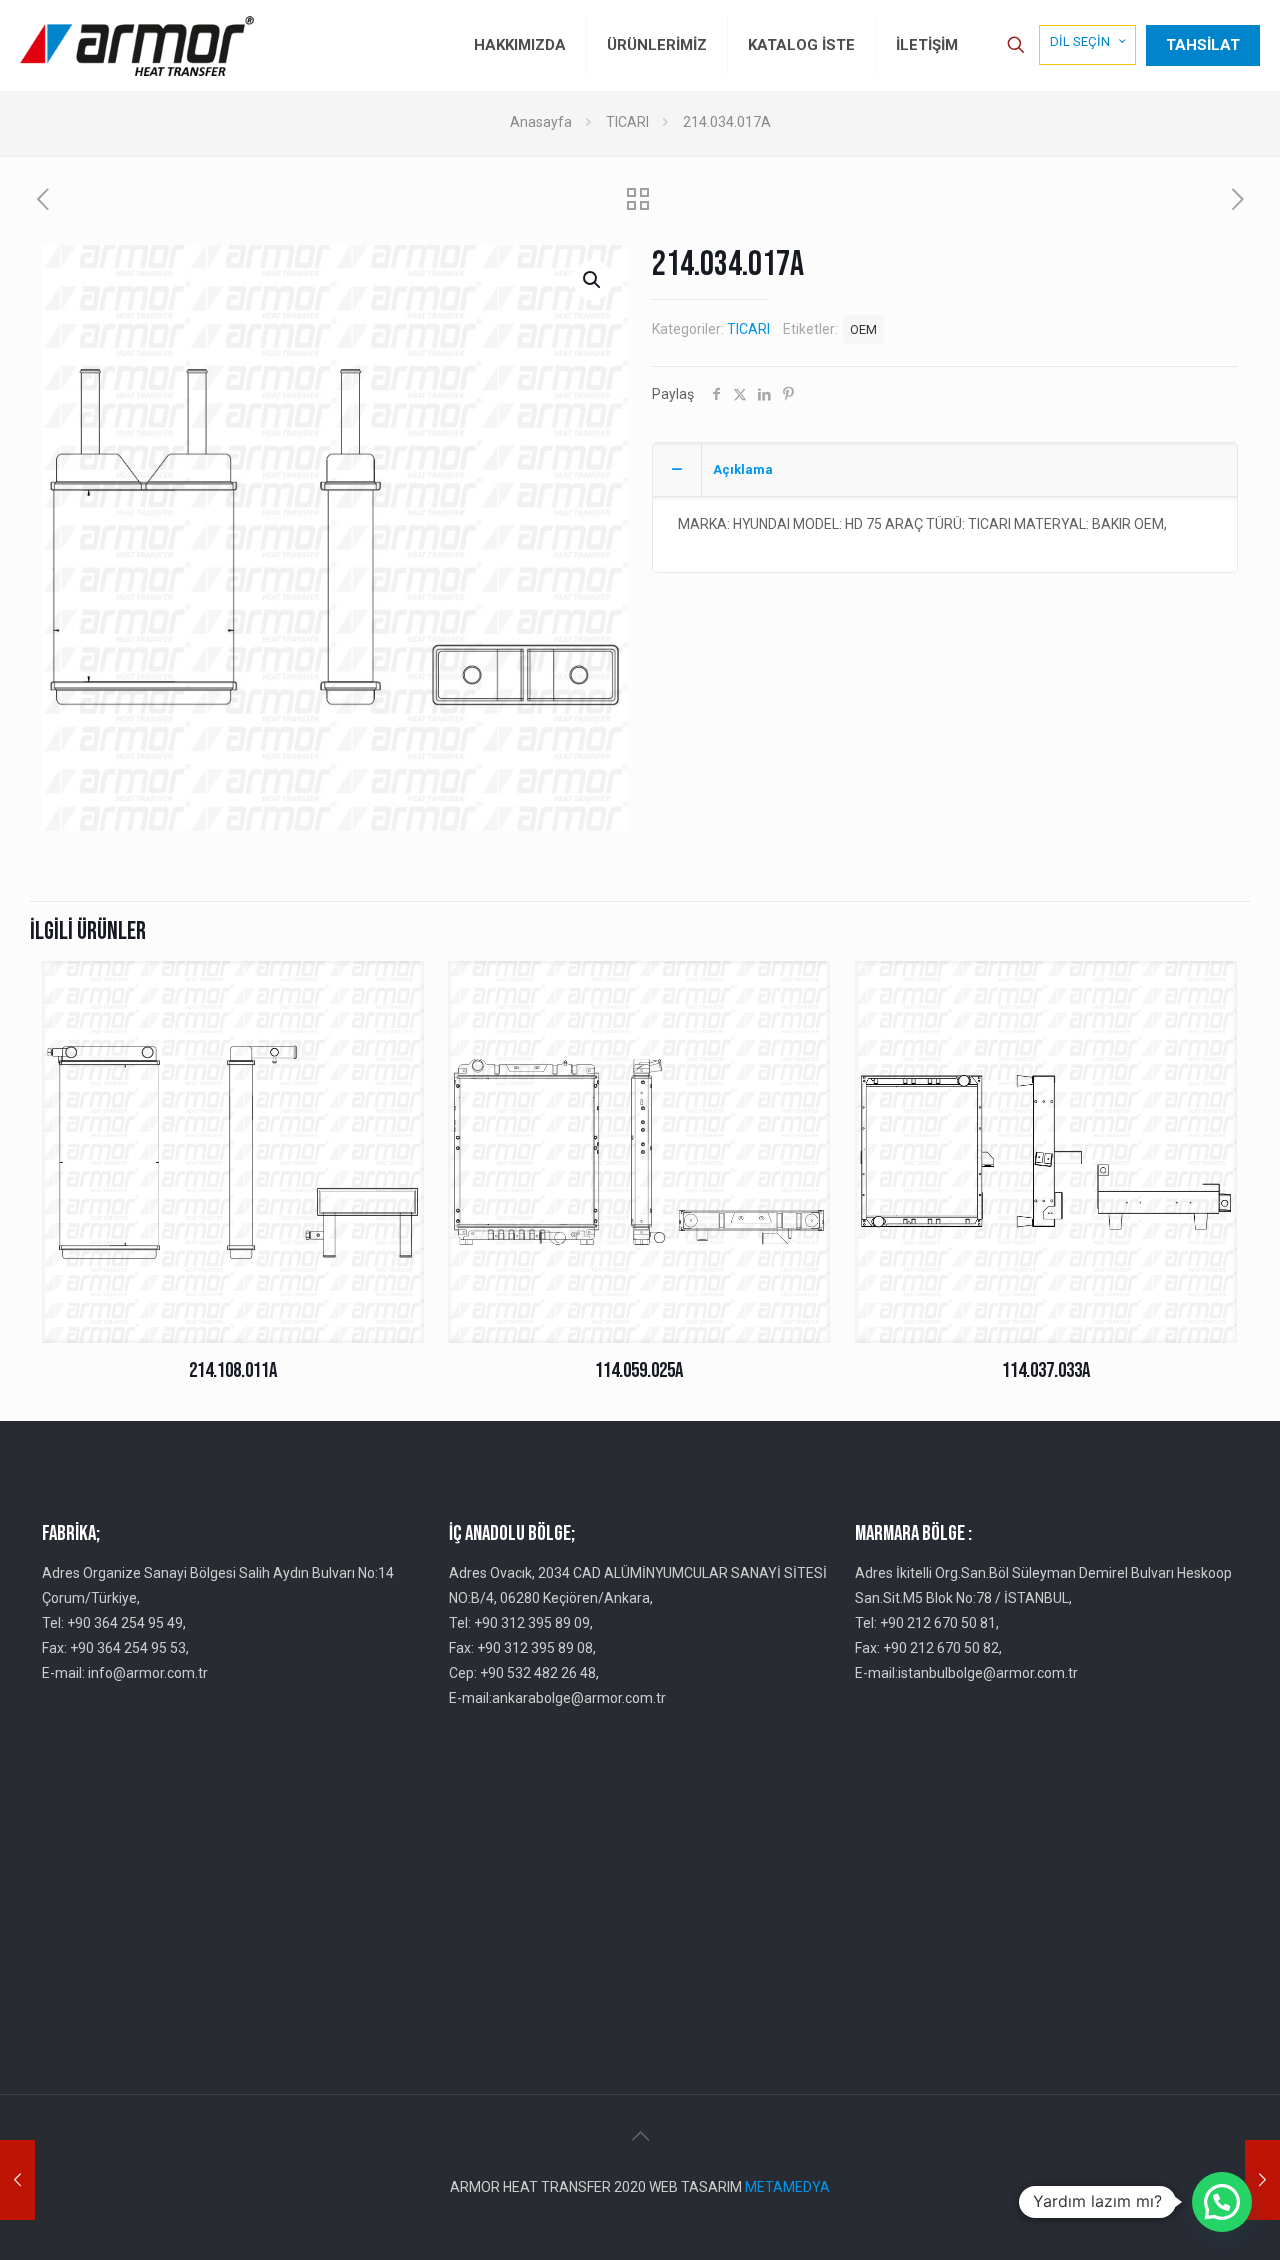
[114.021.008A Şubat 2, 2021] (17, 2180)
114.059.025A (639, 1370)
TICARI (627, 122)
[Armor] (137, 45)
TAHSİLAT (1203, 45)
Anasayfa (541, 122)
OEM (863, 329)
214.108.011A (233, 1370)
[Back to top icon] (640, 2136)
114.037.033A (1046, 1370)
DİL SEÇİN (1080, 41)
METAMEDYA (787, 2187)
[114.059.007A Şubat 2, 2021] (1262, 2180)
